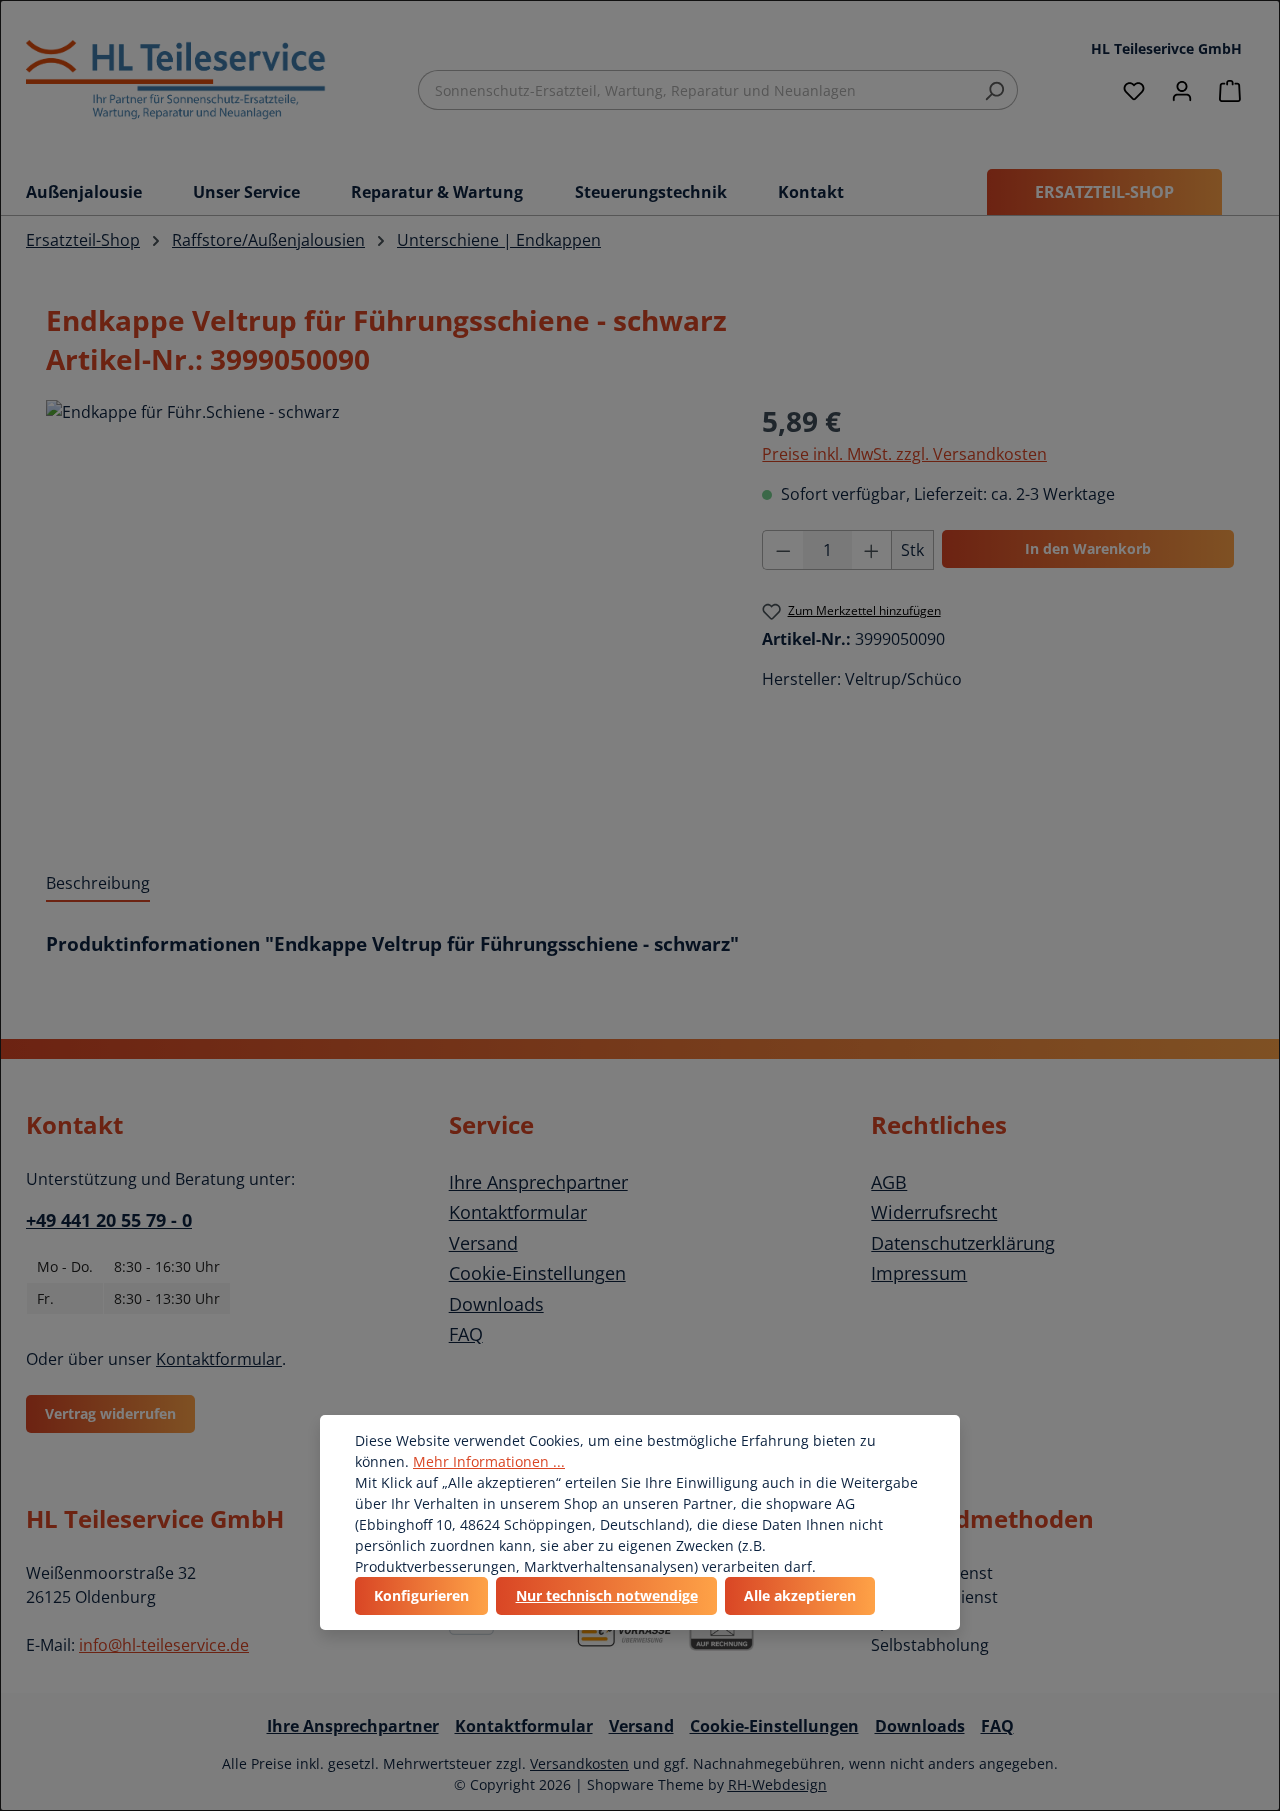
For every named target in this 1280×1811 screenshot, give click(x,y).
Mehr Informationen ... (489, 1461)
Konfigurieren (421, 1595)
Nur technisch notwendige (607, 1595)
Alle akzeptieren (800, 1595)
